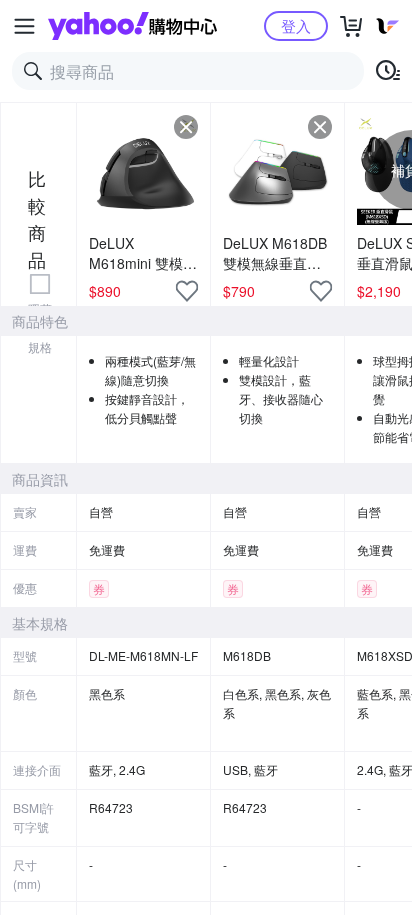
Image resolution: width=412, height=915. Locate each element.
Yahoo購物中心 (132, 26)
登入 (296, 25)
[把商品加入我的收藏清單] (187, 291)
